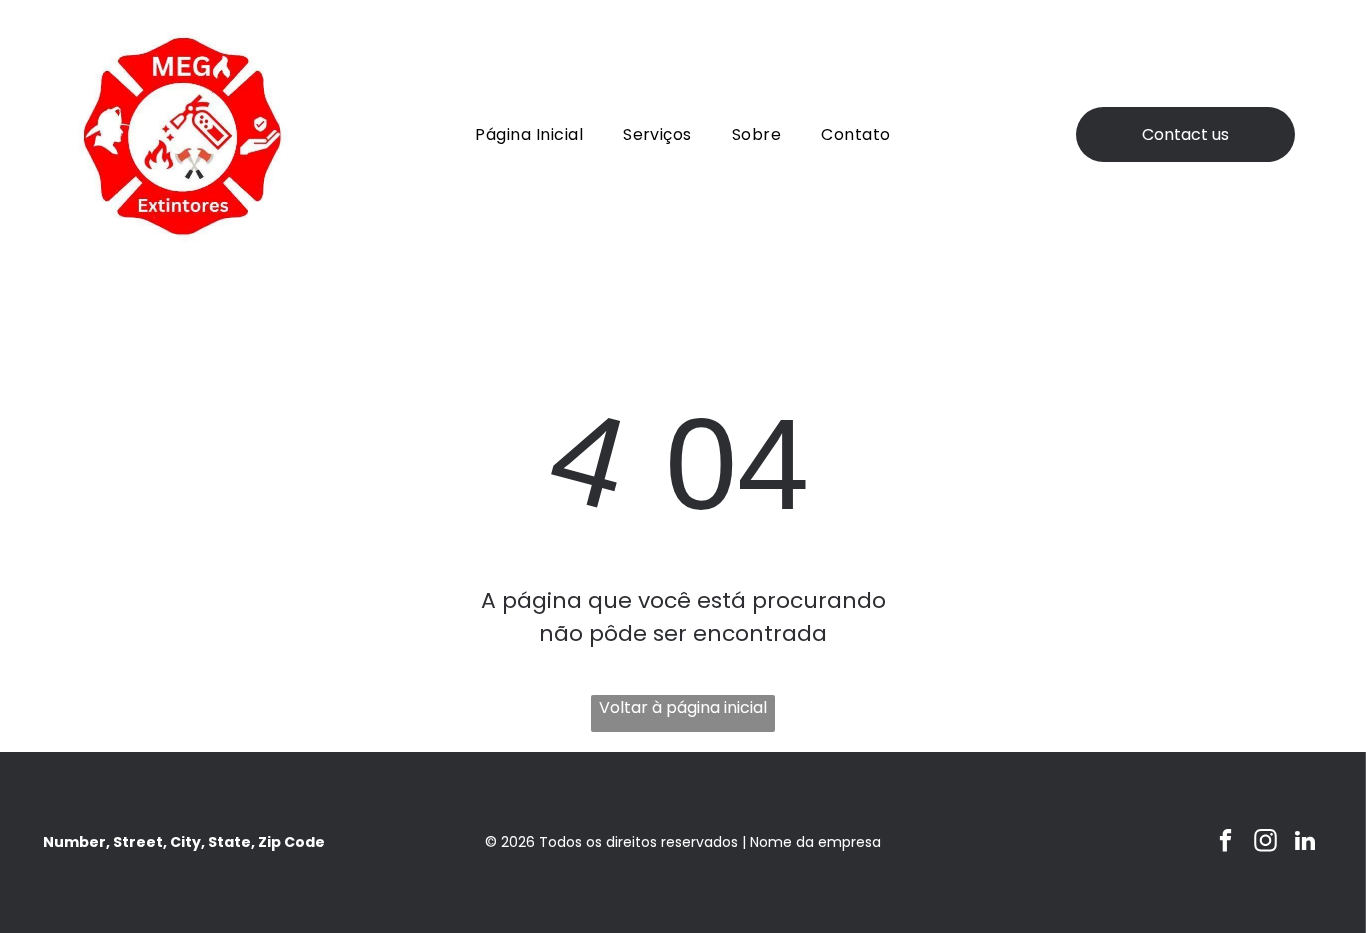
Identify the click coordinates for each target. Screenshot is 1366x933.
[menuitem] (529, 134)
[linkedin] (1305, 843)
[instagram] (1265, 843)
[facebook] (1225, 843)
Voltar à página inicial (683, 707)
